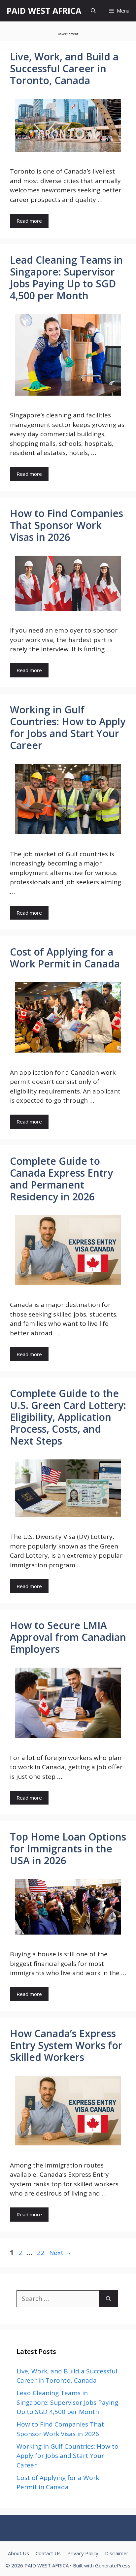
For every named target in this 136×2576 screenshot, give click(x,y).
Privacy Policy (83, 2553)
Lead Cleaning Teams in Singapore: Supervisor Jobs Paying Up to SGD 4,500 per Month (66, 278)
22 (41, 2253)
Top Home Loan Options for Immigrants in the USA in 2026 (68, 1849)
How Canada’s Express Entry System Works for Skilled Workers (66, 2045)
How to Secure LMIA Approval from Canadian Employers (68, 1637)
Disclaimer (117, 2553)
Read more (29, 221)
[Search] (108, 2299)
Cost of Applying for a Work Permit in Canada (65, 958)
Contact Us (48, 2553)
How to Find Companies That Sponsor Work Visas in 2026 (67, 525)
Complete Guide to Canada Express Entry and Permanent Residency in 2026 (61, 1179)
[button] (93, 11)
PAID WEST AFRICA (44, 11)
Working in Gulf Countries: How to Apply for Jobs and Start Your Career (68, 727)
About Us (18, 2553)
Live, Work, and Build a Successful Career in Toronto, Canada (64, 68)
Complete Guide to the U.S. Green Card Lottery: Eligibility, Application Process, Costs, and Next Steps (68, 1417)
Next (60, 2253)
